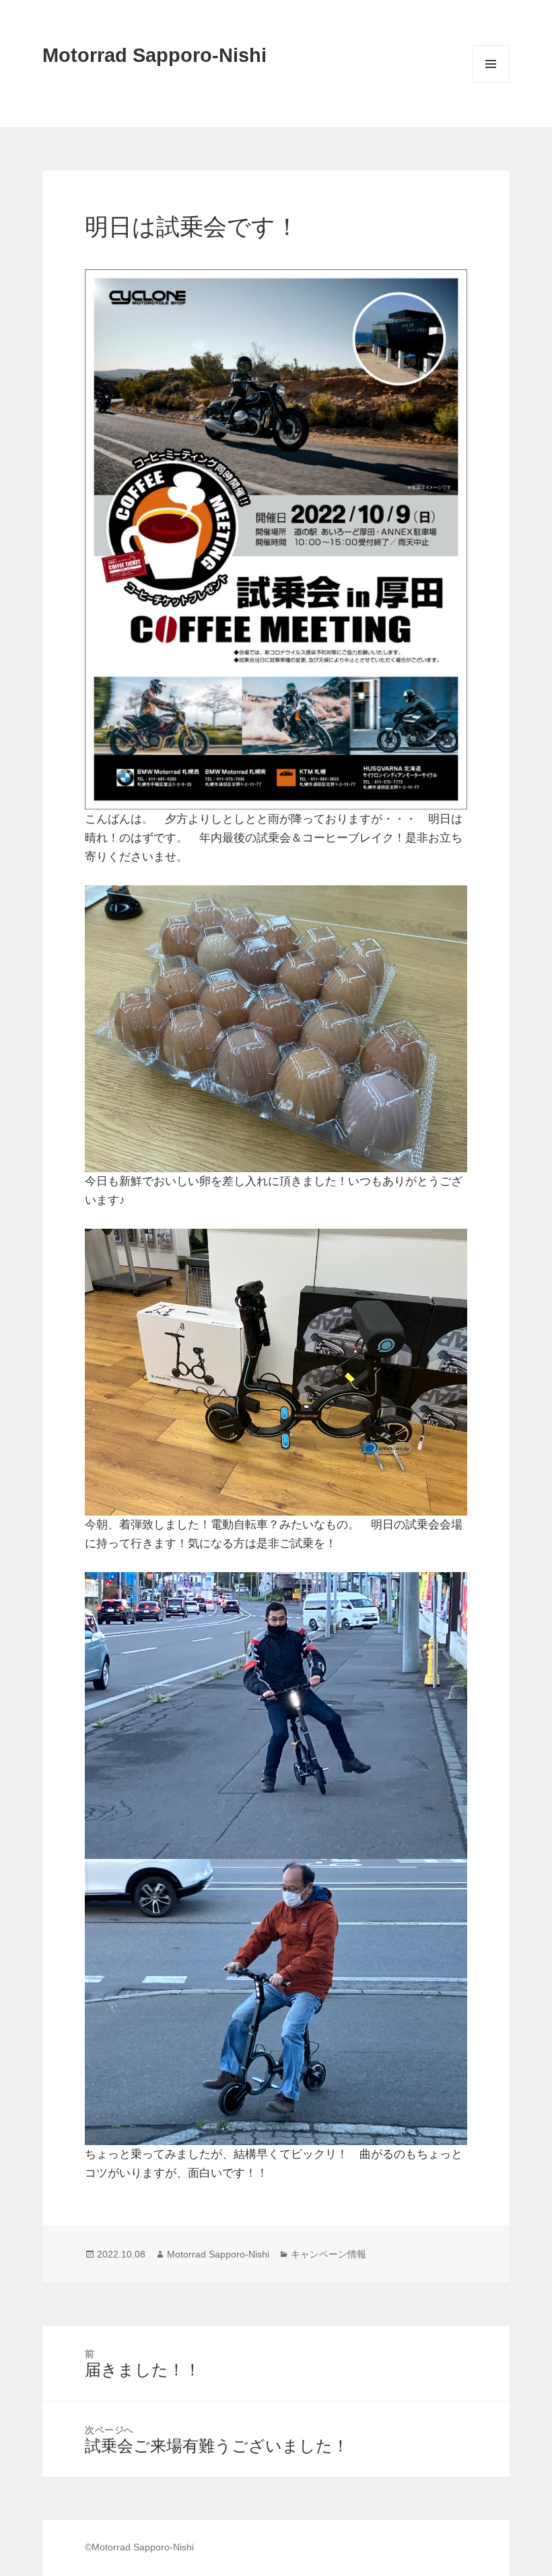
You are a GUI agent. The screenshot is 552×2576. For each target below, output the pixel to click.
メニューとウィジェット (491, 82)
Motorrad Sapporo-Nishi (154, 55)
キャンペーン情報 (329, 2254)
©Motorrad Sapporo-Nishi (139, 2547)
